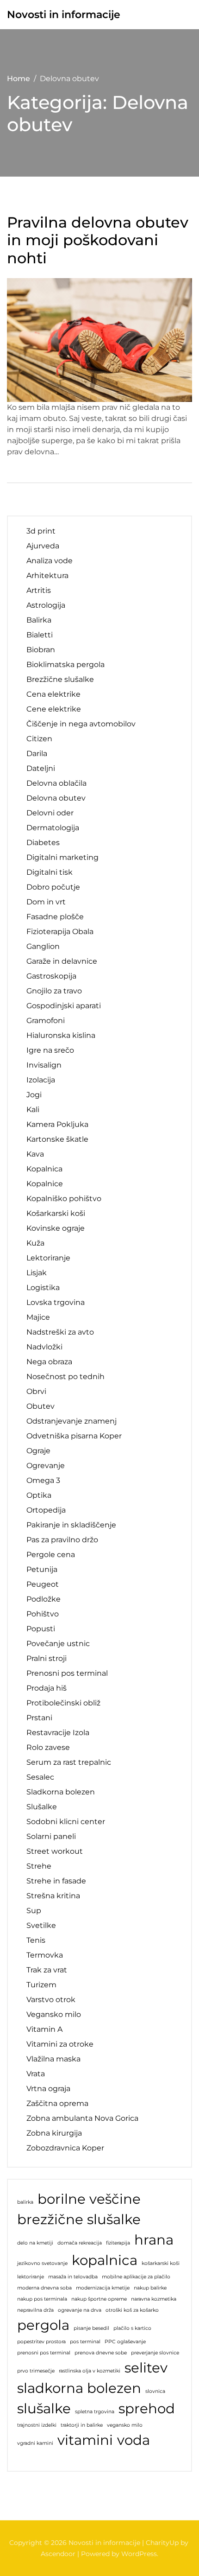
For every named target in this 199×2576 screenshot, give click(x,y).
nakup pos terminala (42, 2299)
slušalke (44, 2408)
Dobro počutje (53, 887)
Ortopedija (46, 1510)
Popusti (41, 1629)
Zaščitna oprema (57, 2103)
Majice (38, 1317)
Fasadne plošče (55, 917)
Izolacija (41, 1080)
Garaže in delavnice (62, 961)
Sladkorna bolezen (61, 1792)
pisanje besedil (91, 2328)
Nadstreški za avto (60, 1332)
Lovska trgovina (56, 1302)
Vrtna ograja (48, 2089)
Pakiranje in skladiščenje (71, 1525)
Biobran (41, 650)
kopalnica (105, 2260)
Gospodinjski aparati (64, 1006)
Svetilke (41, 1925)
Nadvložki (44, 1347)
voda (134, 2440)
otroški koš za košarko (132, 2310)
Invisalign (44, 1065)
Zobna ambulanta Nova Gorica (82, 2118)
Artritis (39, 590)
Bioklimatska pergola (65, 665)
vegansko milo (125, 2425)
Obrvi (36, 1391)
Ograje (38, 1451)
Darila (37, 754)
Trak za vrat (47, 1970)
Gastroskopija (51, 976)
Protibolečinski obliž (63, 1703)
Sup (34, 1911)
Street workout (55, 1851)
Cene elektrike (54, 709)
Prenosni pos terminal (67, 1673)
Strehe (39, 1866)
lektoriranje (31, 2277)
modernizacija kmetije (103, 2288)
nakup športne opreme (99, 2299)
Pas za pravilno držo (62, 1540)
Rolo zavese (48, 1747)
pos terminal (85, 2342)
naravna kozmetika (154, 2299)
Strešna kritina (53, 1896)
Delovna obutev (56, 798)
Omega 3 (43, 1480)
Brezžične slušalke (60, 679)
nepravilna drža (35, 2310)
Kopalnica (44, 1169)
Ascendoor (58, 2554)
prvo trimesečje (36, 2371)
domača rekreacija (80, 2243)
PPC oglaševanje (125, 2342)
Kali (33, 1110)
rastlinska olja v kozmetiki (90, 2371)
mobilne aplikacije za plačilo (136, 2277)
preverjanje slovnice (155, 2353)
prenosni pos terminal (44, 2353)
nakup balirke (150, 2288)
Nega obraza (49, 1362)
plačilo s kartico (132, 2328)
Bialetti (40, 635)
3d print (41, 531)
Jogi (34, 1095)
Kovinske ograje (56, 1228)
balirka (25, 2202)
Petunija (42, 1569)
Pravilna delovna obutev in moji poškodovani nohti (98, 240)
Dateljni (41, 768)
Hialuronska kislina (61, 1035)
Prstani (39, 1718)
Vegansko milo (54, 2014)
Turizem (41, 1985)
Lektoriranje (48, 1258)
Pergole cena (51, 1555)
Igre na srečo (50, 1050)
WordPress (139, 2554)
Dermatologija (53, 828)
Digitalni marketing (62, 857)
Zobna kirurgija (54, 2133)
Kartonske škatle (57, 1139)
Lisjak (37, 1273)
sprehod (147, 2408)
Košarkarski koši (56, 1213)
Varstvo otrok (51, 2000)
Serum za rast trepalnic (69, 1762)
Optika (39, 1495)
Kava (35, 1154)
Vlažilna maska (53, 2059)
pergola (43, 2325)
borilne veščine (89, 2199)
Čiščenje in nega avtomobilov (81, 724)
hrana (154, 2240)
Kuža (35, 1243)
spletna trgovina (95, 2412)
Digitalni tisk (50, 872)
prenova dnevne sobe (101, 2353)
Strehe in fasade (56, 1881)
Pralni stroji (47, 1658)
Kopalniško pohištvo (64, 1199)
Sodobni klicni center (66, 1822)
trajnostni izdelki (37, 2425)
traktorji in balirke (82, 2425)
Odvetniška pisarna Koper (74, 1436)
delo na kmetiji (35, 2243)
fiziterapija (118, 2243)
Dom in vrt (46, 902)
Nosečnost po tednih (65, 1377)
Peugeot (43, 1584)
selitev (146, 2368)
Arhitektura (47, 576)
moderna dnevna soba (44, 2288)
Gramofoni (46, 1021)
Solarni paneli (51, 1836)
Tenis (36, 1940)
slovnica (155, 2391)
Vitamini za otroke (60, 2044)
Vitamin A (44, 2029)
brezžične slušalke (79, 2219)
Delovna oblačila (56, 783)
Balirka (39, 620)
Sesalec (40, 1777)
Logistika (43, 1288)
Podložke (44, 1599)
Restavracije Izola (58, 1733)
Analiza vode (50, 561)
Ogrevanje (46, 1466)
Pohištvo (43, 1614)
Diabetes (43, 843)
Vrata (36, 2074)
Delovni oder (50, 813)
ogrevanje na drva (80, 2310)
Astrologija (46, 605)
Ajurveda (43, 546)
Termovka (45, 1955)
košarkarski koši (161, 2263)
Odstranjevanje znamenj (72, 1421)
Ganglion (43, 946)
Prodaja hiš (47, 1688)
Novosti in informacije (64, 15)
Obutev (40, 1406)
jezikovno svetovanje (42, 2263)
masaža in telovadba (73, 2277)
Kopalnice (45, 1184)
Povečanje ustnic (58, 1644)
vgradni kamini (35, 2443)
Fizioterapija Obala (60, 932)
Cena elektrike (53, 694)
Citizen (39, 739)
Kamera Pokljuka (57, 1124)
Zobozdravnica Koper (65, 2148)
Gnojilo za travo (54, 991)
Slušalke (42, 1807)
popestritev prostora (41, 2342)
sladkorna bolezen (79, 2388)
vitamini (85, 2440)
